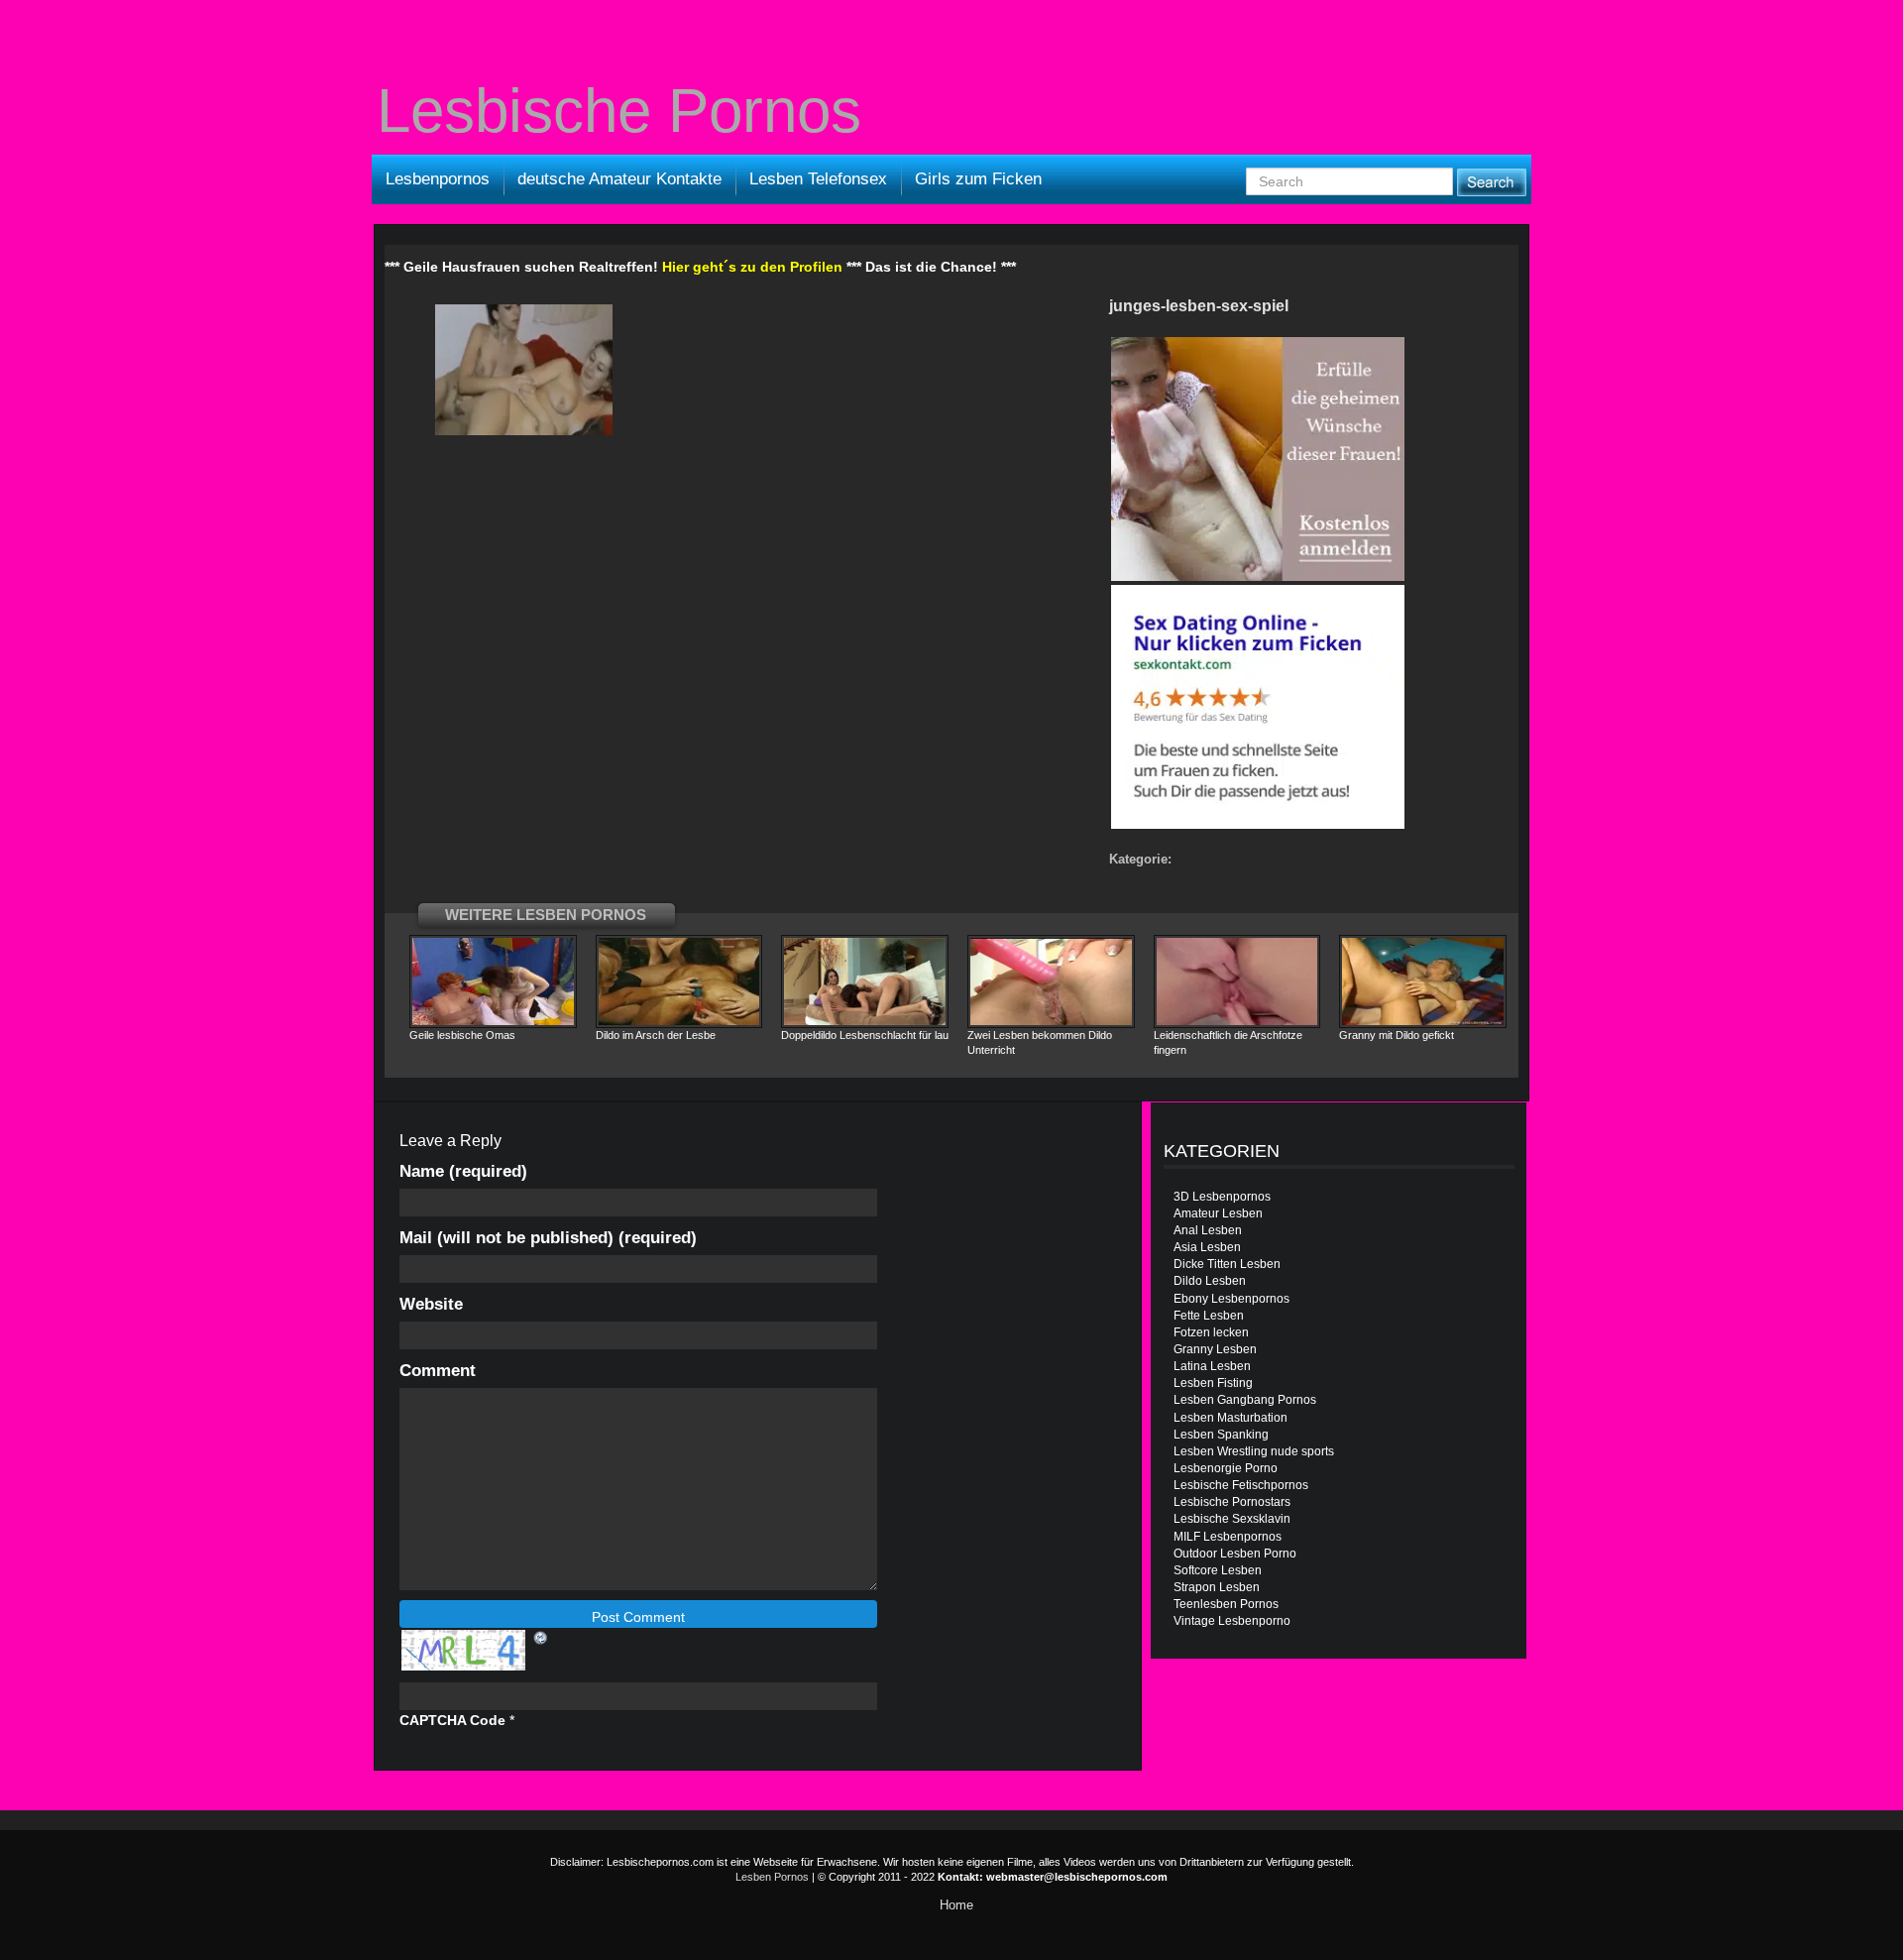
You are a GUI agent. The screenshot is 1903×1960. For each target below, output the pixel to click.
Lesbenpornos (438, 179)
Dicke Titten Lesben (1227, 1264)
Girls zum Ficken (978, 179)
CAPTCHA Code (452, 1720)
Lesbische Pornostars (1232, 1502)
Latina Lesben (1212, 1366)
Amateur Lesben (1218, 1213)
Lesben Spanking (1221, 1435)
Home (956, 1905)
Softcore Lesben (1218, 1570)
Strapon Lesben (1217, 1587)
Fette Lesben (1209, 1316)
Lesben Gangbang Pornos (1245, 1400)
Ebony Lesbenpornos (1231, 1299)
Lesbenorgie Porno (1226, 1468)
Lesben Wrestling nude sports (1254, 1451)
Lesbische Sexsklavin (1232, 1519)
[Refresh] (541, 1637)
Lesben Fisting (1213, 1383)
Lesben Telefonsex (818, 179)
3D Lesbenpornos (1222, 1197)
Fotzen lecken (1211, 1332)
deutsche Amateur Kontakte (619, 179)
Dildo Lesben (1210, 1281)
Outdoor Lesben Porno (1235, 1554)
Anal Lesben (1208, 1230)
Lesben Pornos (772, 1877)
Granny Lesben (1215, 1349)
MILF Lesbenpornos (1228, 1537)
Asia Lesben (1207, 1247)
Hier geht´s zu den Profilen (752, 267)
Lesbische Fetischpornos (1241, 1485)
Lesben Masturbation (1231, 1418)
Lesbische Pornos (619, 111)
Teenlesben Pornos (1226, 1604)
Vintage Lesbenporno (1232, 1621)
